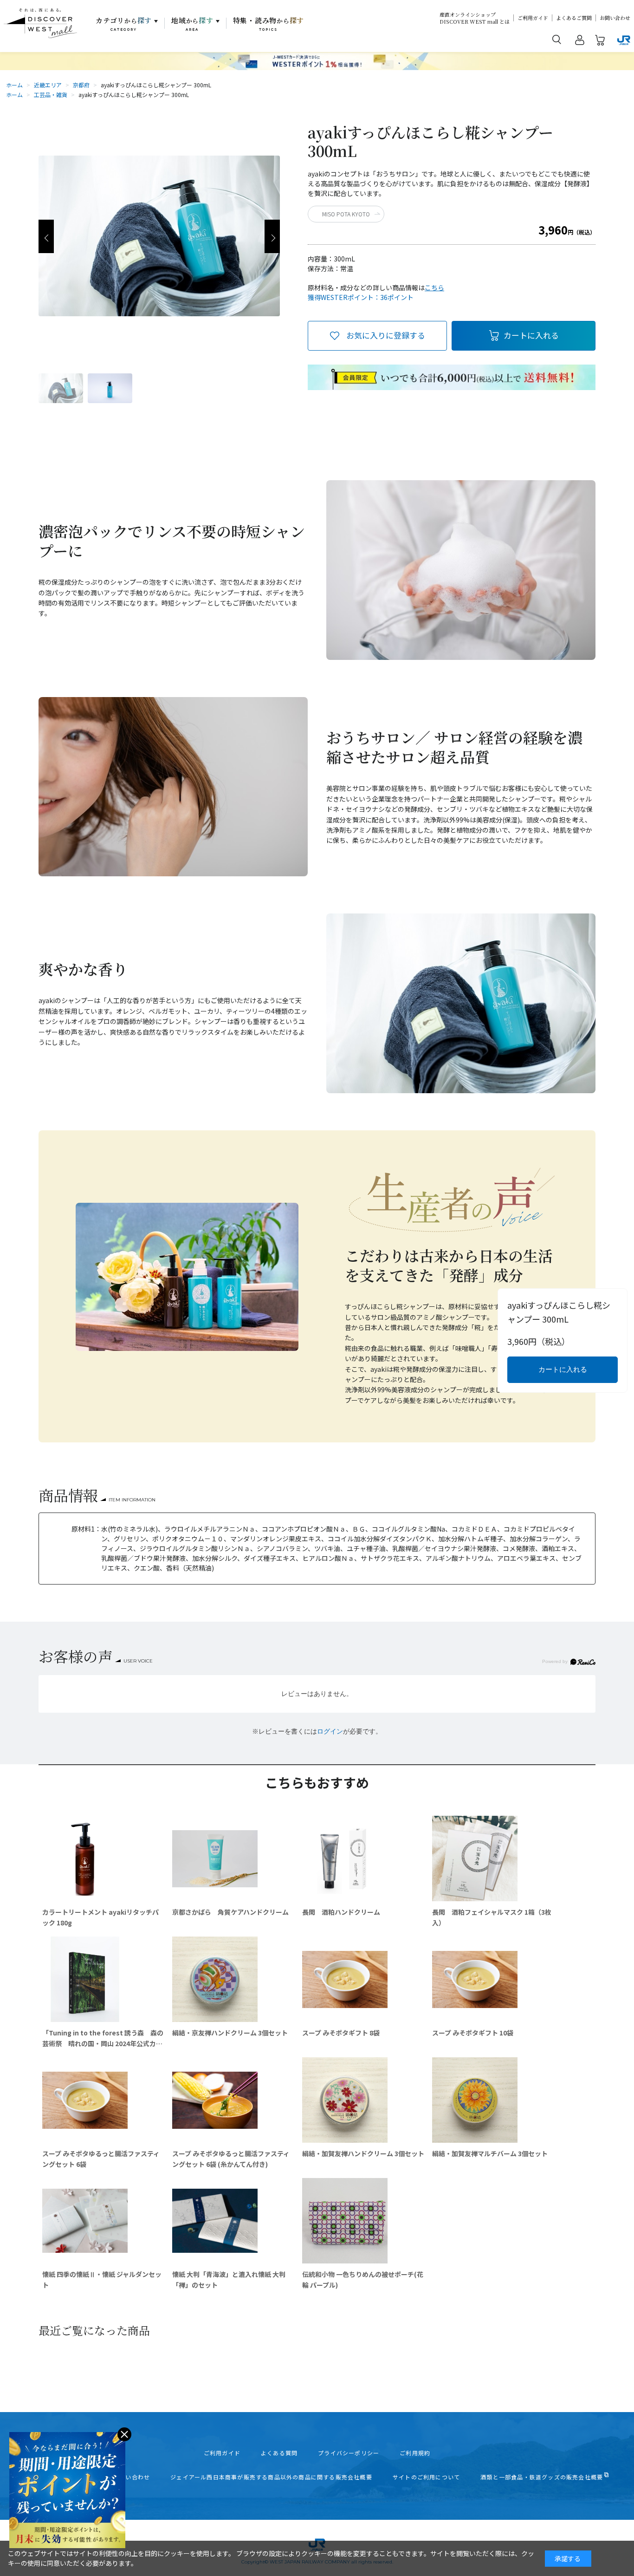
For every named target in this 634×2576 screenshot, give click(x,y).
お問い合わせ (615, 18)
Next (272, 236)
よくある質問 (279, 2453)
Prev (46, 236)
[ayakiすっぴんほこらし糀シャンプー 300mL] (61, 388)
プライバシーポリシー (349, 2453)
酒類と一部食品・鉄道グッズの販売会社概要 (542, 2477)
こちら (434, 287)
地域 (192, 24)
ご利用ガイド (533, 18)
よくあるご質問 (574, 18)
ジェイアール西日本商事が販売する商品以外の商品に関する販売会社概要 (271, 2477)
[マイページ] (580, 42)
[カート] (600, 42)
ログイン (330, 1731)
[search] (557, 39)
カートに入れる (531, 335)
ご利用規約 (415, 2453)
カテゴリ (124, 24)
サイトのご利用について (426, 2477)
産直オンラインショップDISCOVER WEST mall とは (475, 18)
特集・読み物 (269, 24)
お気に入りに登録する (386, 335)
